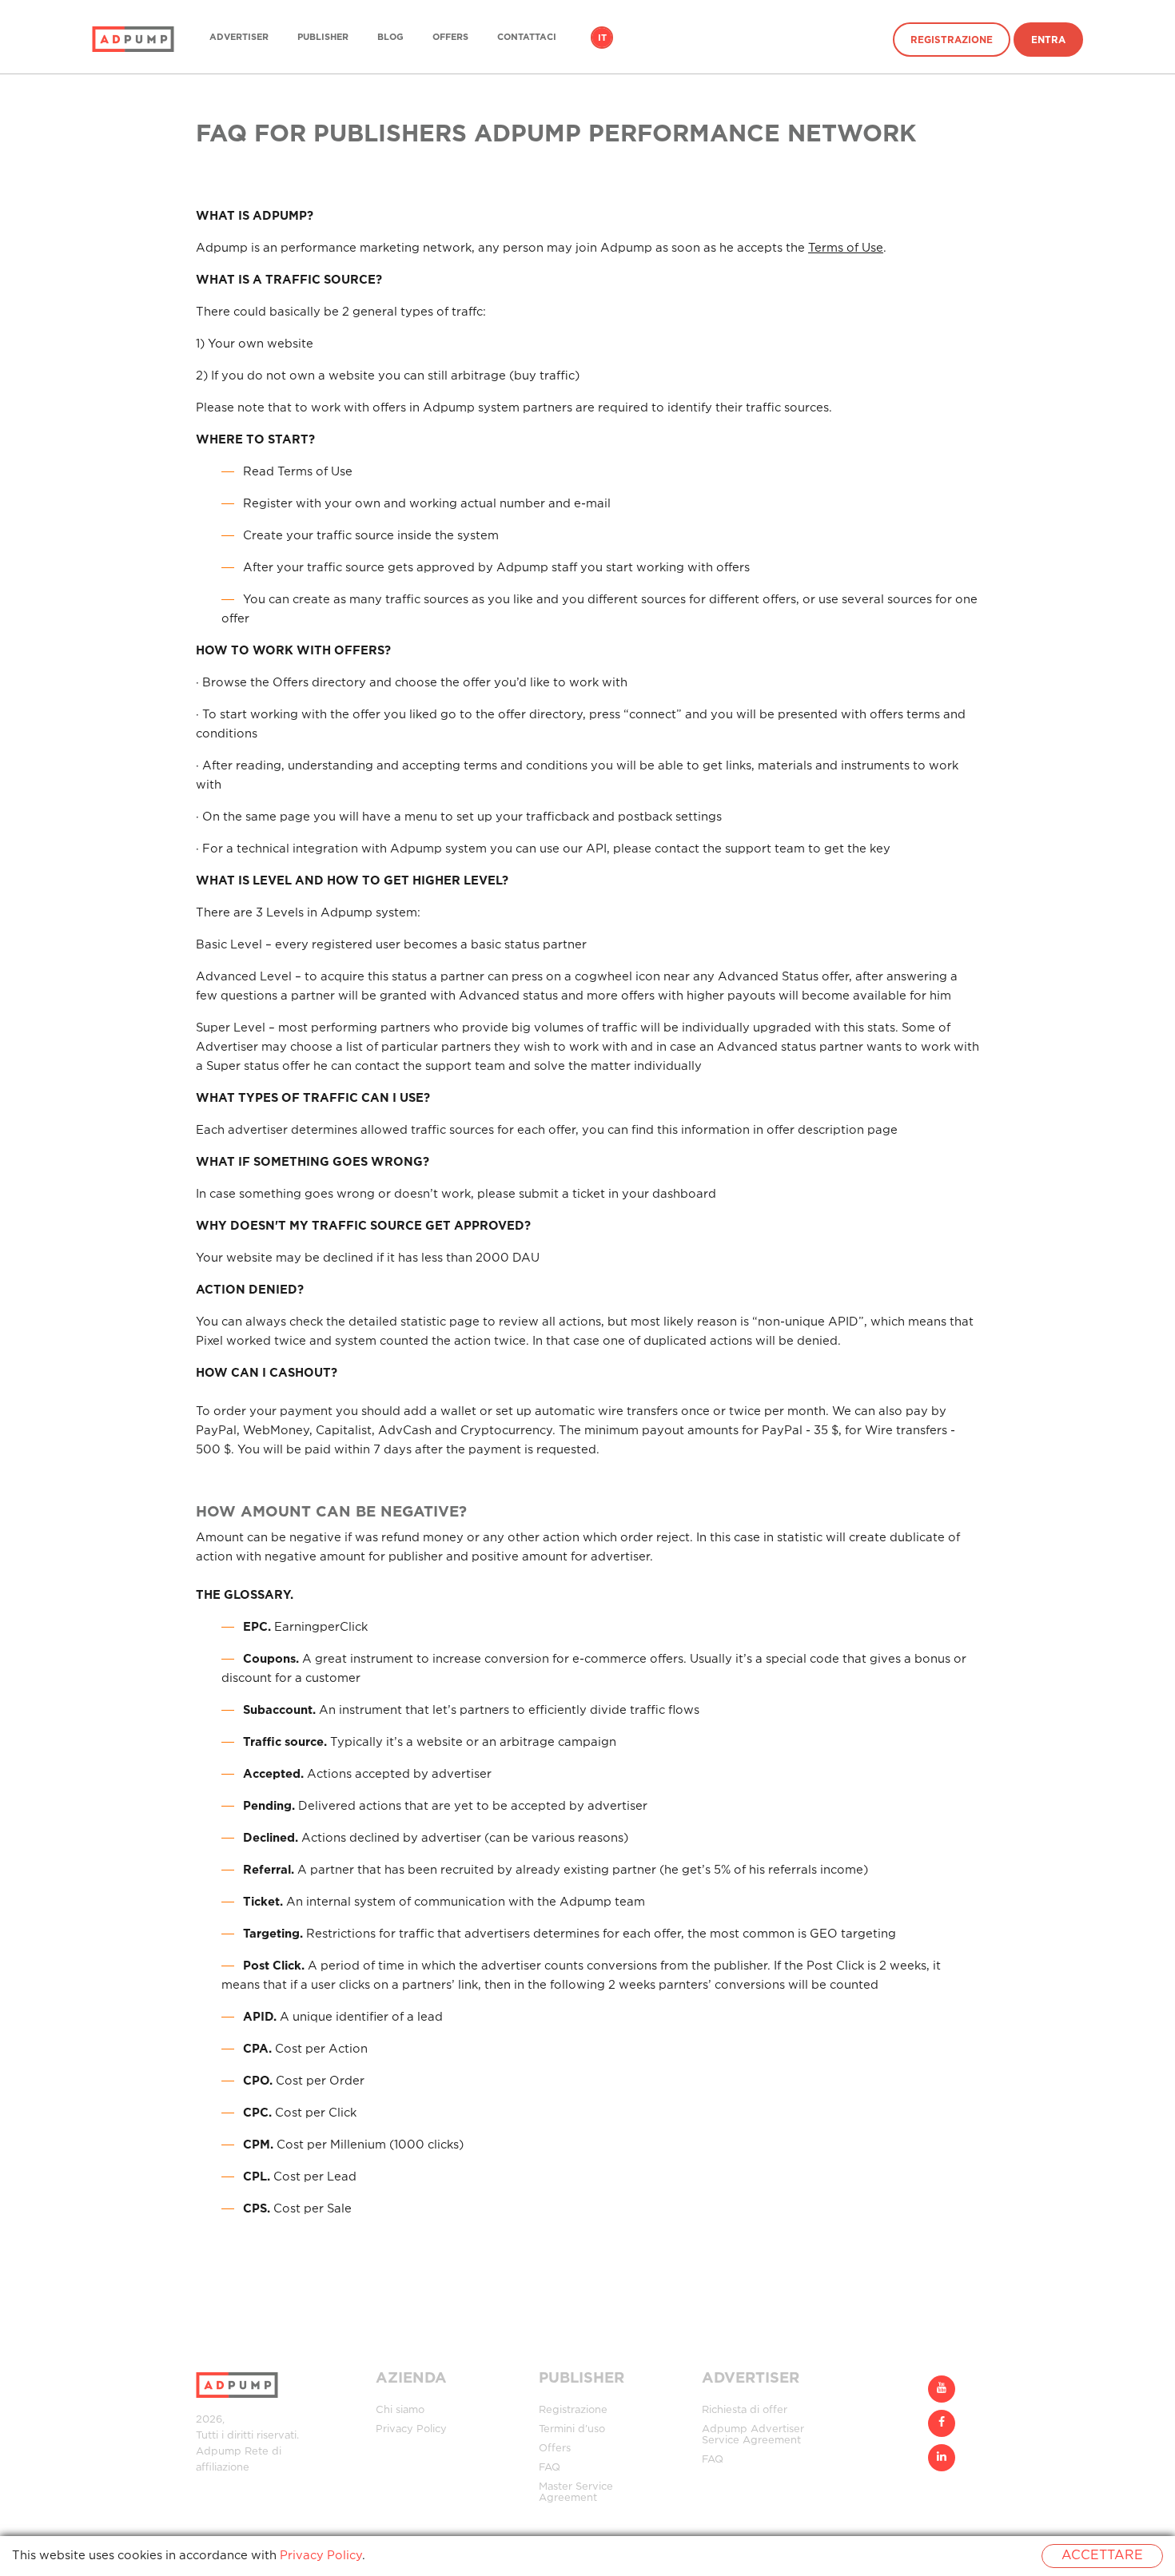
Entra (1048, 40)
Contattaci (527, 38)
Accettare (1102, 2556)
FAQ (550, 2468)
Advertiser (239, 38)
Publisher (323, 38)
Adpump (219, 2452)
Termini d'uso (572, 2429)
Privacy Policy (411, 2429)
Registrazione (952, 40)
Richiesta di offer (745, 2410)
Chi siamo (400, 2410)
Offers (450, 38)
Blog (390, 38)
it (602, 38)
